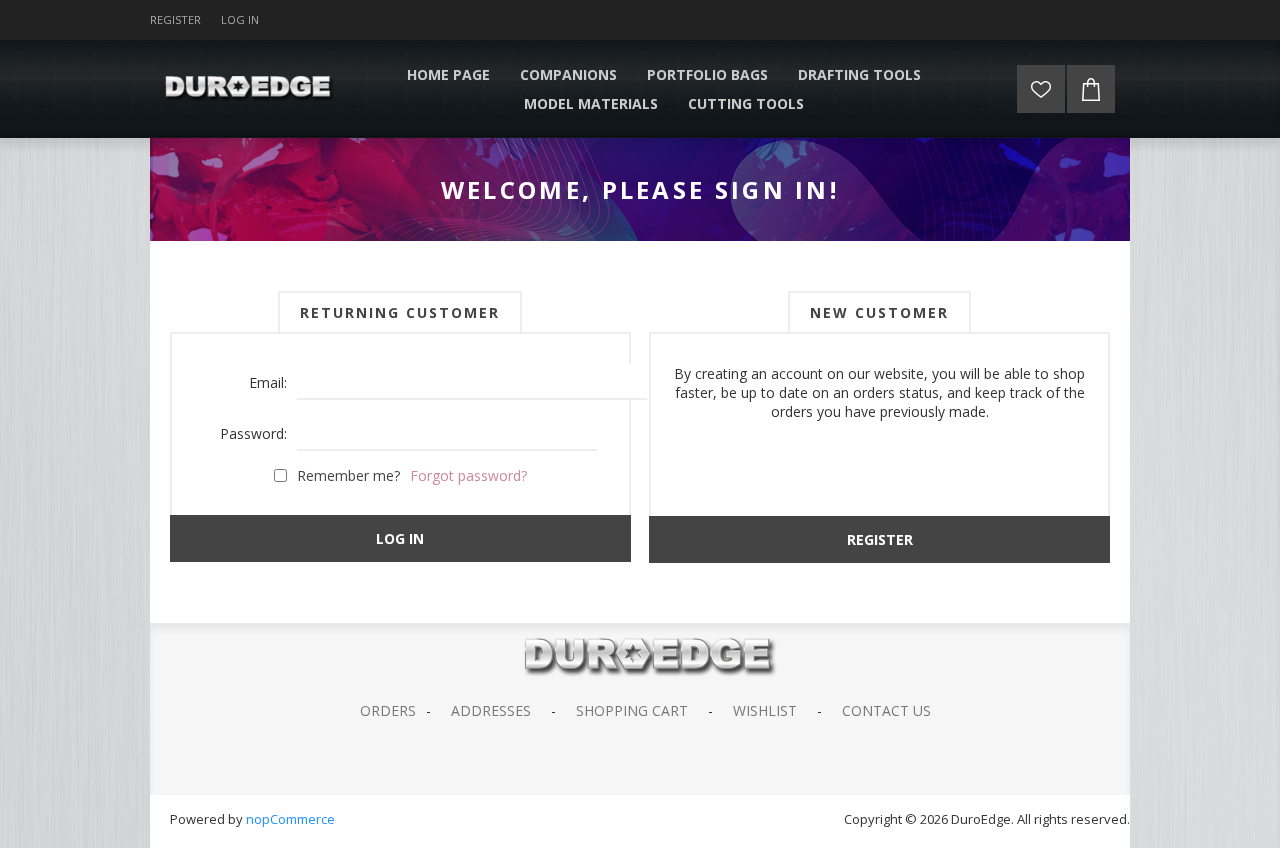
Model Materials (591, 103)
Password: (253, 433)
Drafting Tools (859, 74)
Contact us (886, 710)
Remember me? (348, 475)
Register (175, 19)
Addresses (491, 710)
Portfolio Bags (707, 74)
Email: (268, 382)
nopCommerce (290, 819)
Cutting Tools (746, 103)
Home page (448, 74)
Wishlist (765, 710)
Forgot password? (468, 475)
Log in (240, 19)
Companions (568, 74)
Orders (388, 710)
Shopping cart (632, 710)
